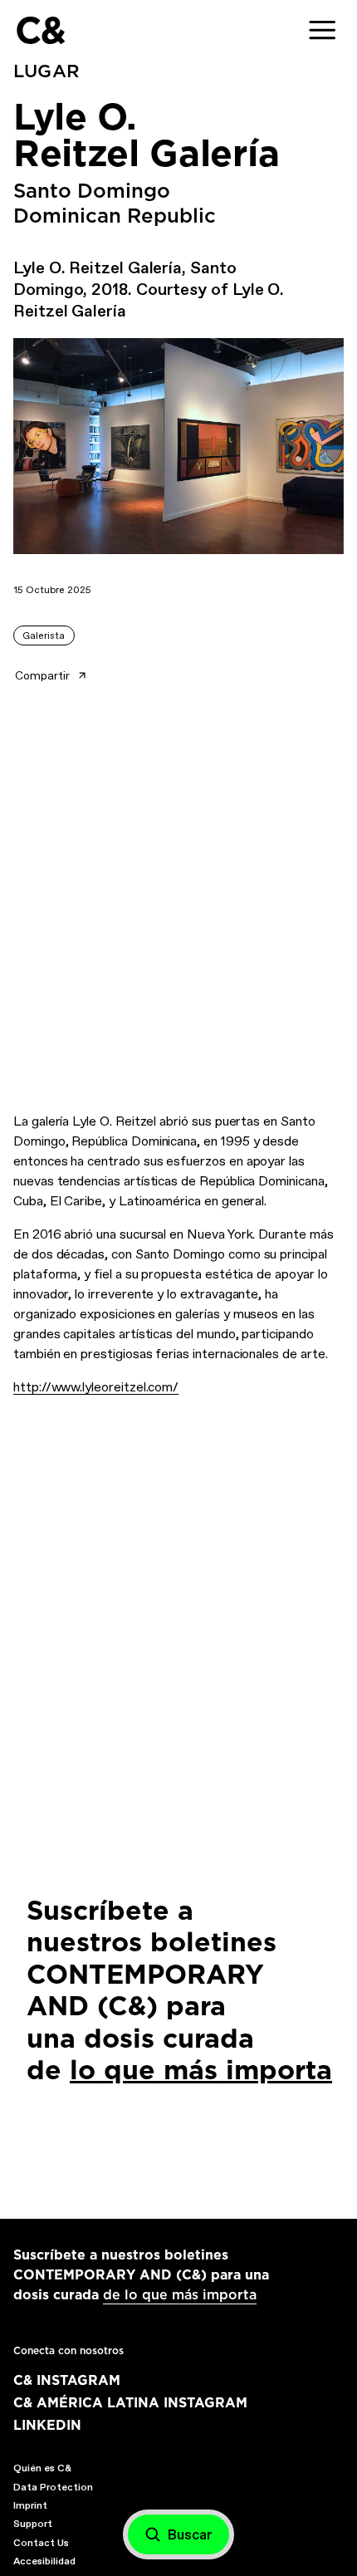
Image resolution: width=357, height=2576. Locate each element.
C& (40, 30)
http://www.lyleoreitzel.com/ (96, 1387)
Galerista (44, 635)
